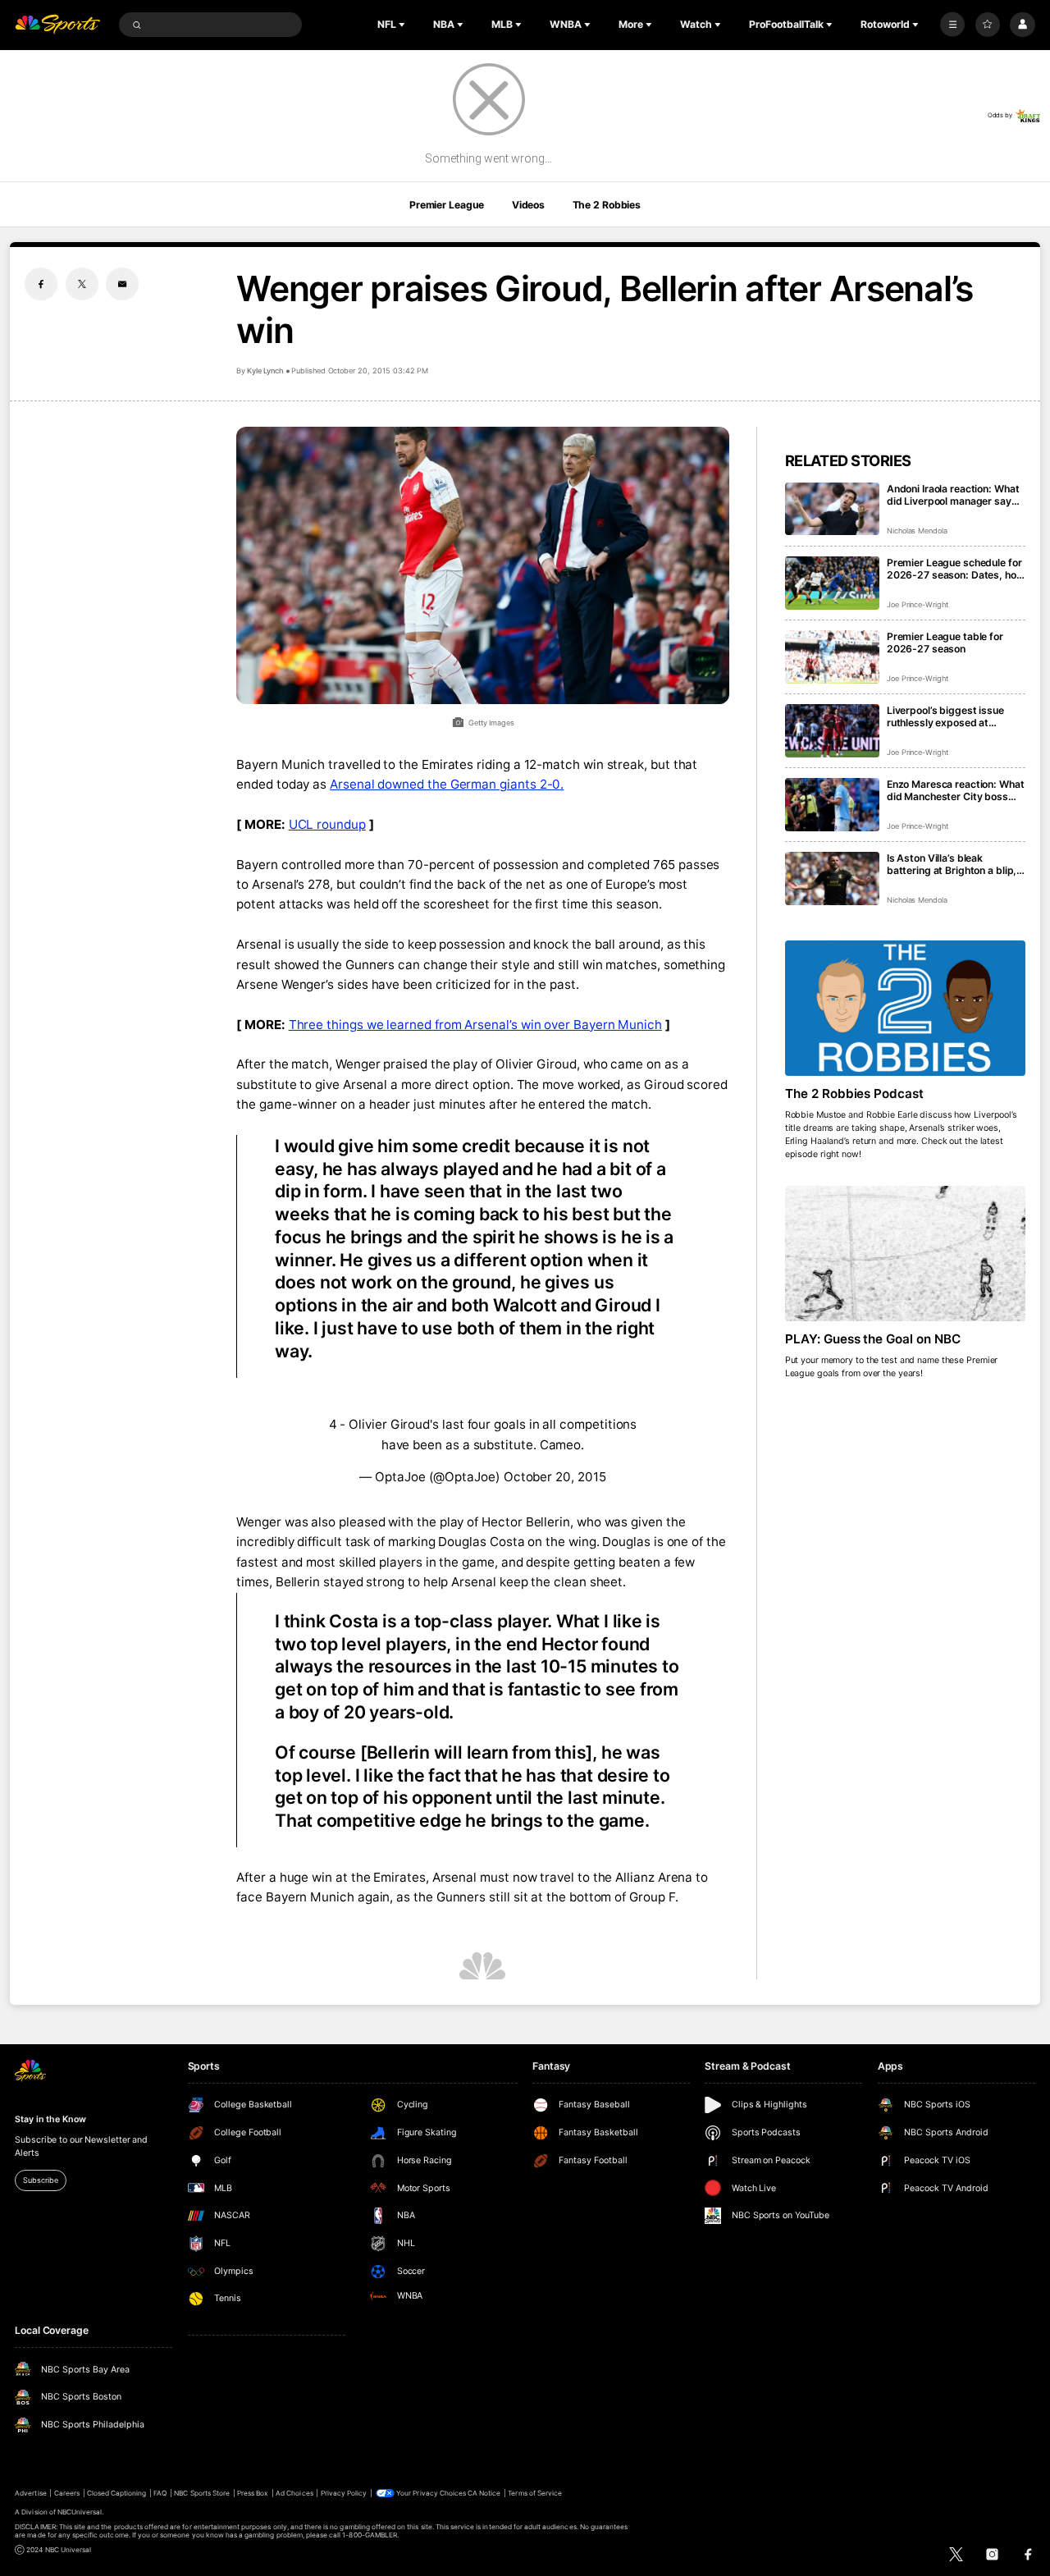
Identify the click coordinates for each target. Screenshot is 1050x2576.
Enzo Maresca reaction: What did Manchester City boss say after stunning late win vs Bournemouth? (956, 790)
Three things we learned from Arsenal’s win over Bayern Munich (475, 1025)
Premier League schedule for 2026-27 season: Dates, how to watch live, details (956, 569)
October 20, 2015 (555, 1477)
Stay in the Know (50, 2119)
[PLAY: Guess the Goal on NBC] (905, 1254)
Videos (528, 205)
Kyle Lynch (265, 371)
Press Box (253, 2493)
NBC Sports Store (202, 2493)
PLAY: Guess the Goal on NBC (873, 1339)
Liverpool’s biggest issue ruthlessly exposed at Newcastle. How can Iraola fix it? (956, 716)
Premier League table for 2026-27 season (945, 643)
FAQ (160, 2493)
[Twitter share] (82, 284)
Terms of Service (535, 2493)
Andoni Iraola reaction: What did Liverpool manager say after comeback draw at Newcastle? (953, 495)
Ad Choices (294, 2493)
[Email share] (122, 284)
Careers (67, 2493)
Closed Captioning (117, 2493)
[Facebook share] (41, 284)
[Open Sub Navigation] (404, 25)
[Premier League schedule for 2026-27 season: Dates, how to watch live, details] (832, 583)
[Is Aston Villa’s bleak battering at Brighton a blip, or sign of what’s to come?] (832, 878)
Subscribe (40, 2180)
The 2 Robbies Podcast (855, 1094)
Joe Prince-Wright (918, 604)
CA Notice (484, 2493)
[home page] (57, 25)
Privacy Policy (344, 2493)
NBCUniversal (80, 2512)
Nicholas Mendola (917, 531)
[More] (952, 25)
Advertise (30, 2493)
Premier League (447, 205)
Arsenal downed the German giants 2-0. (447, 784)
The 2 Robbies (607, 205)
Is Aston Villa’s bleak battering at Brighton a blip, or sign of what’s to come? (952, 864)
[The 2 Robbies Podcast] (905, 1008)
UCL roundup (327, 824)
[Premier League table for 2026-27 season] (832, 657)
